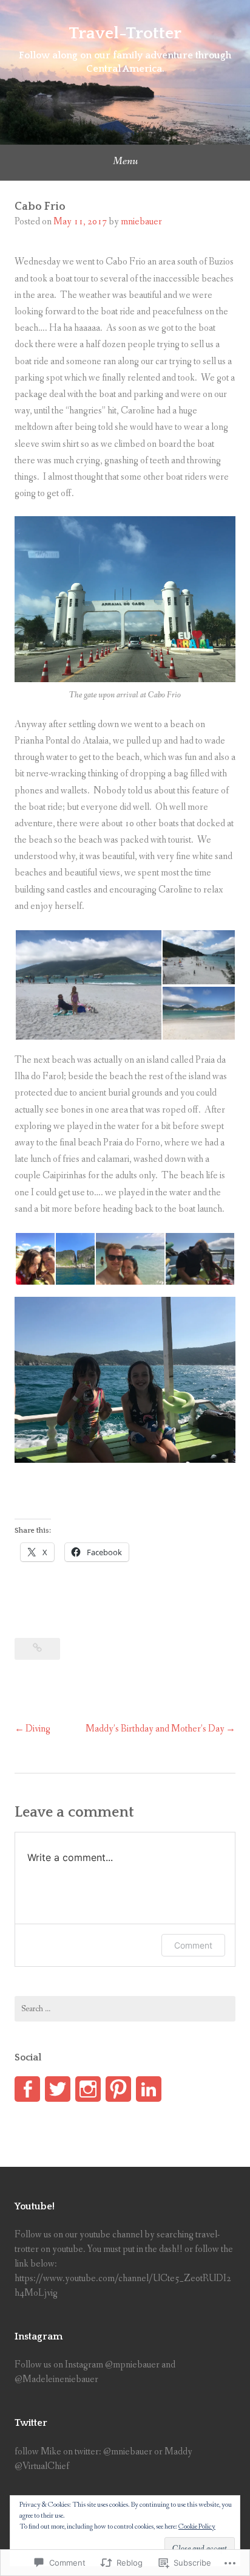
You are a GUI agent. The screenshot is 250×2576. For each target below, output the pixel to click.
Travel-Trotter (125, 33)
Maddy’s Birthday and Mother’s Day (155, 1729)
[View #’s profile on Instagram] (88, 2089)
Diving (38, 1729)
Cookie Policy (197, 2527)
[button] (88, 985)
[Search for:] (125, 2009)
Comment (193, 1945)
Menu (125, 161)
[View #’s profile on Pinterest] (118, 2089)
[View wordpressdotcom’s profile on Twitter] (58, 2089)
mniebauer (141, 222)
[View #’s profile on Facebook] (27, 2089)
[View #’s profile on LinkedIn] (149, 2089)
